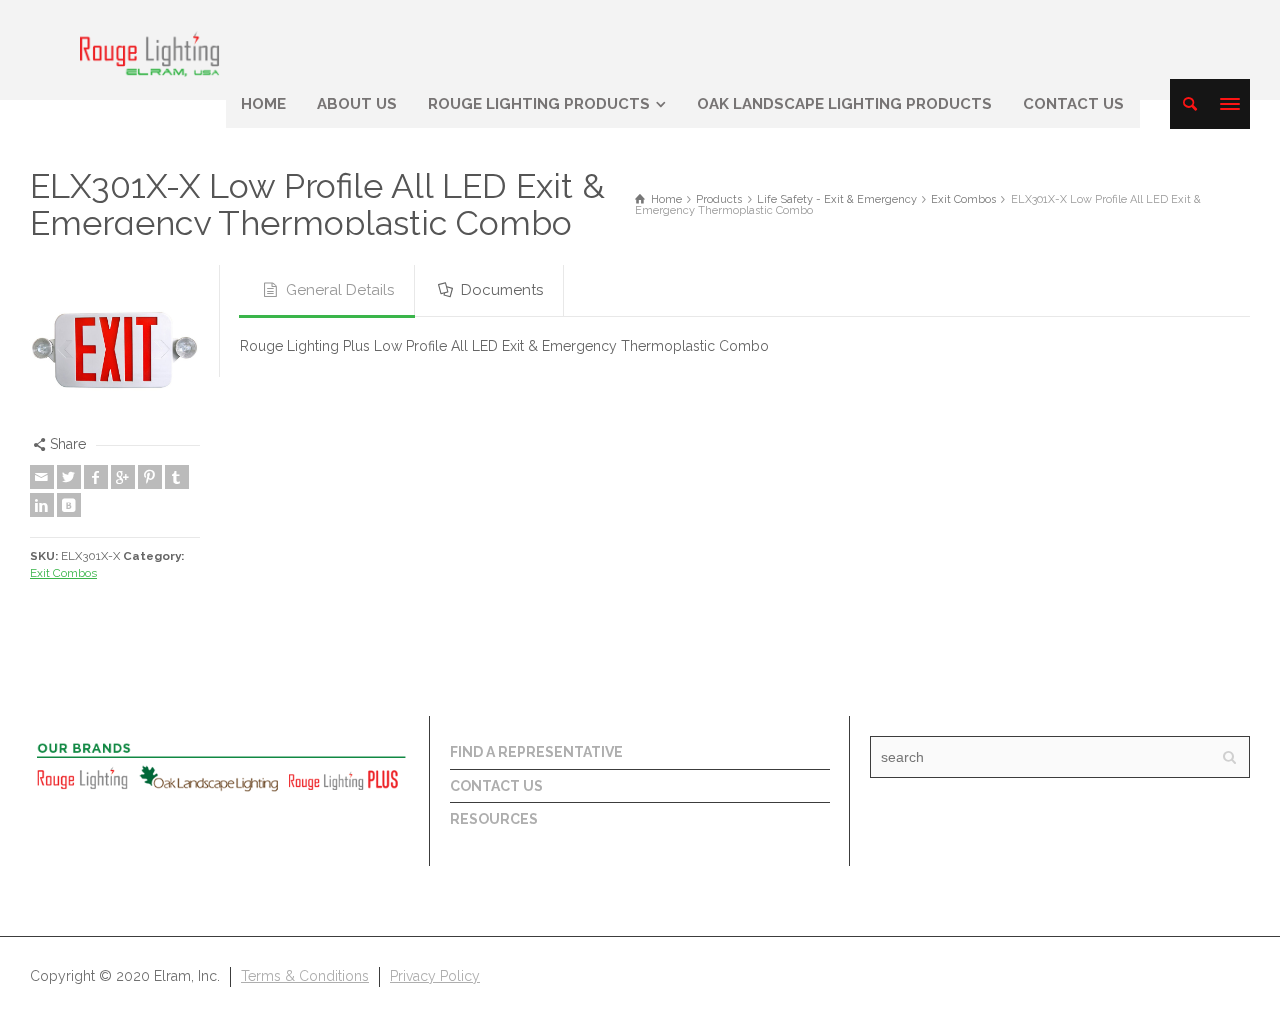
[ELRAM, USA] (150, 52)
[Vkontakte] (69, 505)
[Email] (42, 477)
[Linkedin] (42, 505)
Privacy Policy (435, 976)
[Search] (1190, 104)
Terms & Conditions (305, 976)
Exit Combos (63, 573)
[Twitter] (69, 477)
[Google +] (123, 477)
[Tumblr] (177, 477)
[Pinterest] (150, 477)
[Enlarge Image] (115, 350)
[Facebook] (96, 477)
